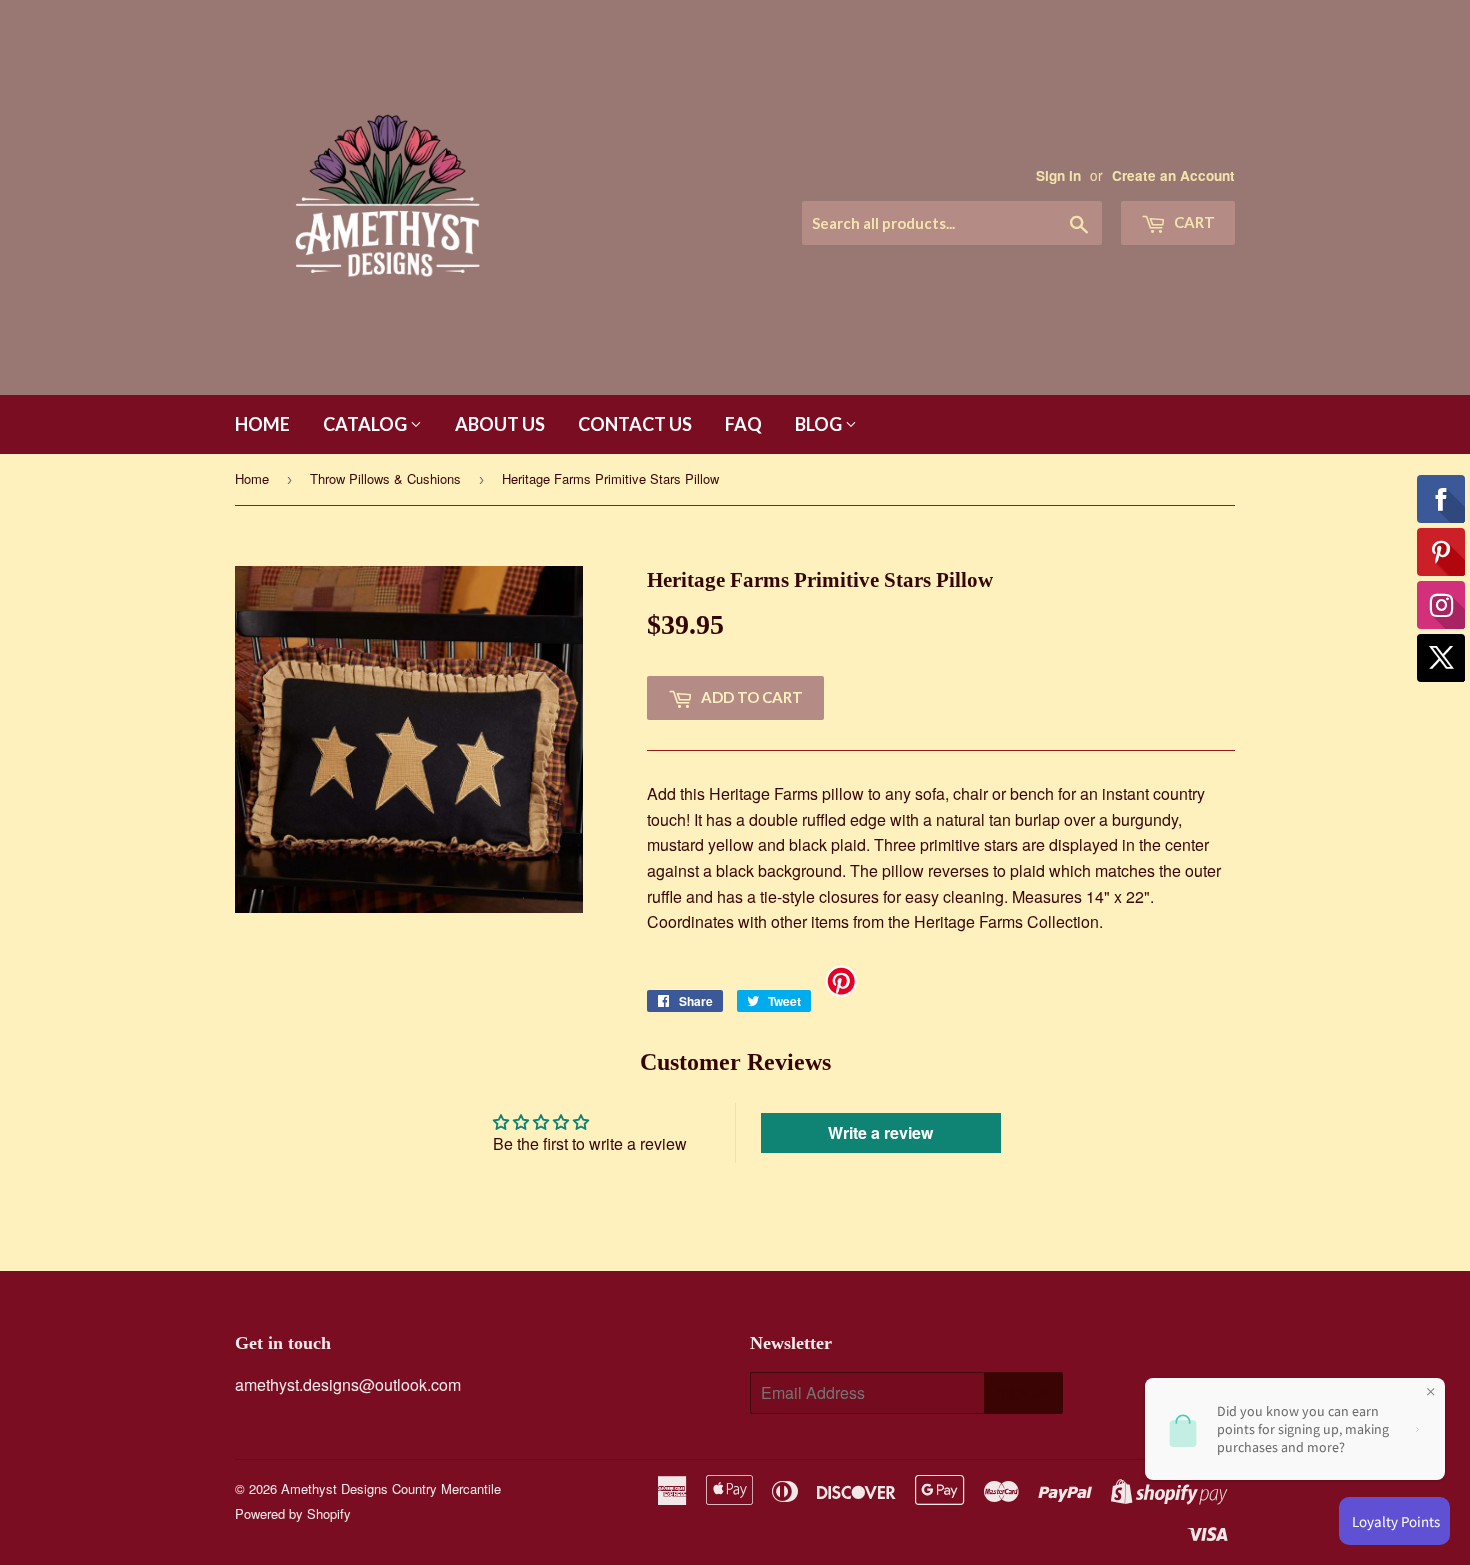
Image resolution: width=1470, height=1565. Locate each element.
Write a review (880, 1132)
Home (262, 424)
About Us (500, 424)
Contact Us (635, 424)
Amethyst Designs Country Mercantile (391, 1488)
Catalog (366, 424)
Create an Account (1173, 175)
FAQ (743, 424)
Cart (1193, 222)
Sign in (1058, 175)
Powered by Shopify (293, 1513)
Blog (820, 424)
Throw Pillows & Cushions (385, 478)
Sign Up (1023, 1393)
